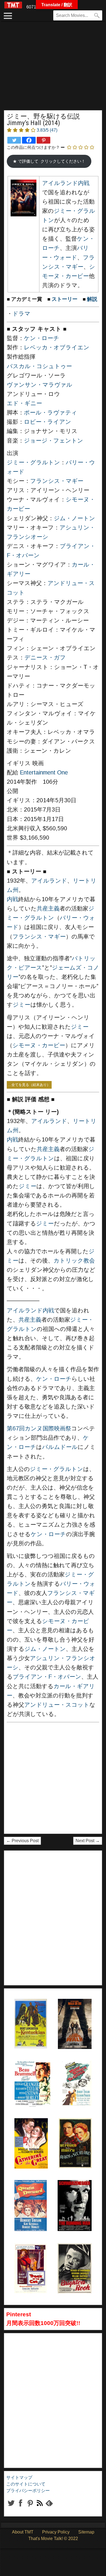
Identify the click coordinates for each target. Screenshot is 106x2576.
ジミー (22, 1005)
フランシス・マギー (57, 481)
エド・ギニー (24, 403)
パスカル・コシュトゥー (39, 366)
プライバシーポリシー (28, 2491)
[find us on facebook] (21, 2507)
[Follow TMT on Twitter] (11, 2507)
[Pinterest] (43, 140)
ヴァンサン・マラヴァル (40, 385)
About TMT (23, 2532)
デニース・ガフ (45, 658)
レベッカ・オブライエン (57, 347)
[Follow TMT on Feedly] (49, 2507)
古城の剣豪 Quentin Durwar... (28, 2194)
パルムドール (60, 1447)
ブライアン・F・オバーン (47, 1677)
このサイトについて (26, 2484)
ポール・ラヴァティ (51, 413)
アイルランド (49, 881)
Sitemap (86, 2532)
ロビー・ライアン (48, 422)
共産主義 (48, 909)
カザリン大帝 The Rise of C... (31, 2132)
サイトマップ (19, 2477)
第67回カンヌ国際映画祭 (39, 1428)
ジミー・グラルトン (33, 462)
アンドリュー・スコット (57, 1705)
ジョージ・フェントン (54, 441)
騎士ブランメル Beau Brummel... (31, 2074)
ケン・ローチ (42, 338)
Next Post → (88, 1841)
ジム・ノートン (74, 518)
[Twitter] (14, 140)
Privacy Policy (56, 2532)
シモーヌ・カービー (39, 1045)
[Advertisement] (53, 69)
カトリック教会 (74, 1261)
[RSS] (30, 2507)
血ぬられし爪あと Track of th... (30, 2257)
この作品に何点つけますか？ (33, 147)
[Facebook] (29, 140)
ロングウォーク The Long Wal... (74, 2012)
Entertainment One (44, 773)
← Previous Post (22, 1841)
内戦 (13, 899)
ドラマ (21, 314)
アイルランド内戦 (66, 183)
